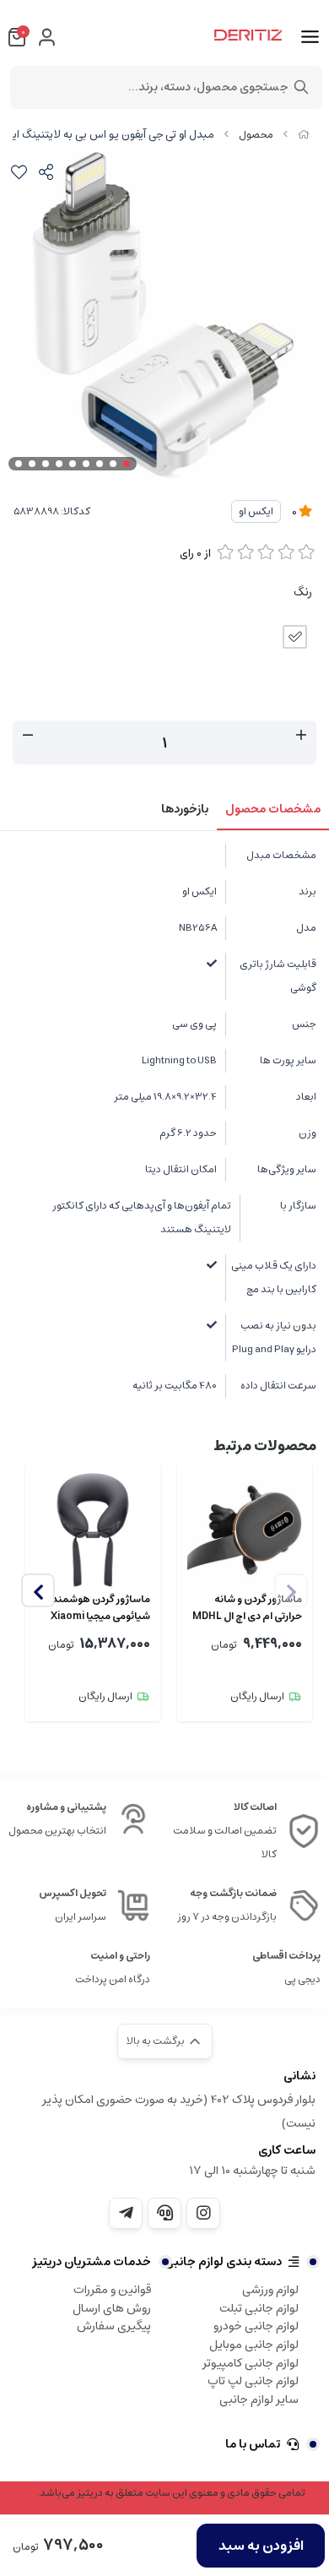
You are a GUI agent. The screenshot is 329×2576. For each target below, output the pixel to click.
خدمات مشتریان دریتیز (92, 2262)
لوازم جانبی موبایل (254, 2345)
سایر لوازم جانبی (259, 2399)
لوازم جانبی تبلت (259, 2308)
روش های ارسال (112, 2308)
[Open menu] (310, 37)
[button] (38, 1590)
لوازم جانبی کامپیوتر (251, 2363)
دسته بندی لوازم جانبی (223, 2262)
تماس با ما (253, 2444)
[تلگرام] (126, 2213)
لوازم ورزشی (270, 2290)
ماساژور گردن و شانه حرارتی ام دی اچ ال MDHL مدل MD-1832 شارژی (247, 1608)
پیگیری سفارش (114, 2326)
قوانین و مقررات (112, 2290)
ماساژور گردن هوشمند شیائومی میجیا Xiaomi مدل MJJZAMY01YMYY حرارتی (97, 1608)
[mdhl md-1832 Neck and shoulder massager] (245, 1530)
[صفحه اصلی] (304, 135)
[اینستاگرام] (203, 2213)
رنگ (303, 592)
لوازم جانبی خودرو (256, 2326)
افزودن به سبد (261, 2546)
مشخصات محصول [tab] (273, 809)
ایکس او (256, 511)
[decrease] (28, 736)
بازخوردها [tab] (185, 809)
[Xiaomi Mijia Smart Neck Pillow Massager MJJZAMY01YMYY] (93, 1530)
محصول (256, 135)
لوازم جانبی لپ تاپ (253, 2381)
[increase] (301, 736)
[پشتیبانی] (164, 2213)
